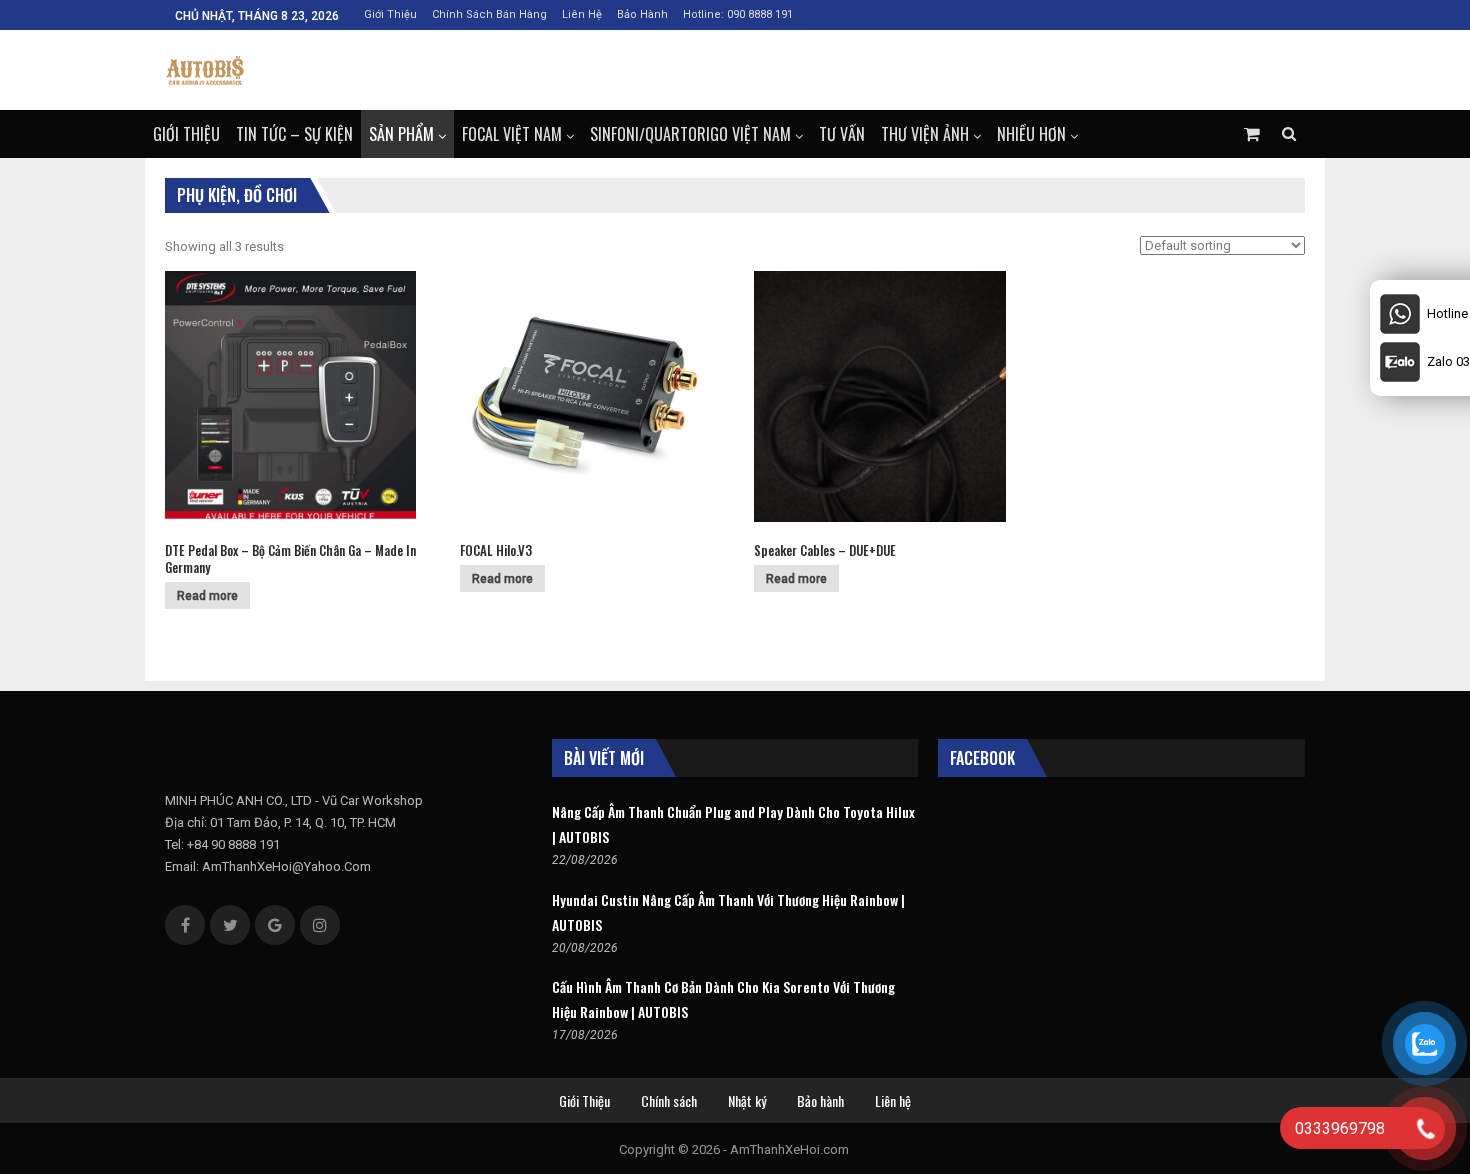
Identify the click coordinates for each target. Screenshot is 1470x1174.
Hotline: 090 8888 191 (738, 14)
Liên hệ (582, 14)
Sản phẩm (401, 134)
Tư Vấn (842, 134)
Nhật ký (747, 1100)
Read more (207, 596)
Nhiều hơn (1031, 134)
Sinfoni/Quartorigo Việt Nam (690, 134)
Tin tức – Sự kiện (294, 134)
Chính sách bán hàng (489, 14)
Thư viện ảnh (925, 134)
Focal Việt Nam (512, 134)
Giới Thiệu (390, 14)
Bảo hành (642, 14)
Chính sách (669, 1100)
